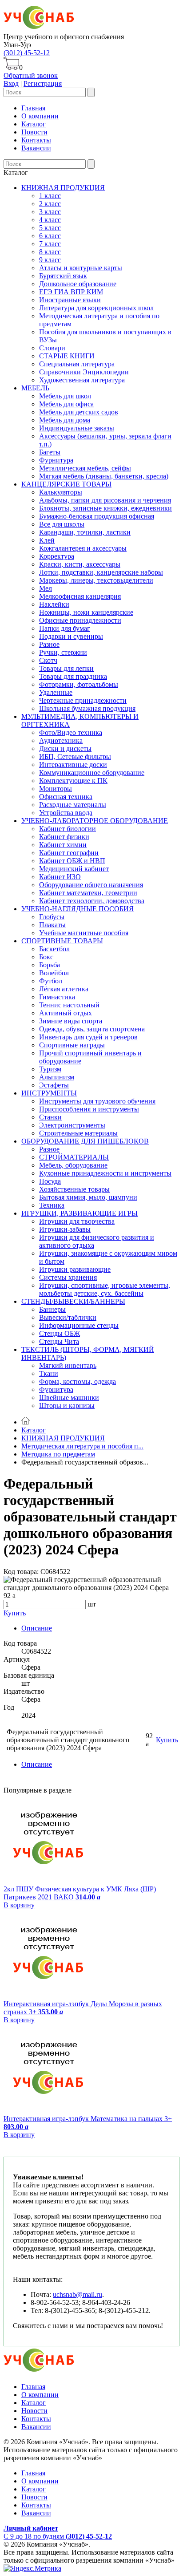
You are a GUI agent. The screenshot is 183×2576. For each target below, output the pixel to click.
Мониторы (56, 789)
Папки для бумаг (65, 628)
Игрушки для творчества (77, 1221)
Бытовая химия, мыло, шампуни (88, 1197)
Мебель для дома (65, 420)
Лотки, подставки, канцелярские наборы (101, 572)
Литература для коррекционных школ (96, 308)
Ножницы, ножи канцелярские (86, 612)
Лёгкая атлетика (64, 989)
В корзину (19, 1905)
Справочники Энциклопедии (84, 372)
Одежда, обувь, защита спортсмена (92, 1029)
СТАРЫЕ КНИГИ (67, 356)
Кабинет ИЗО (60, 877)
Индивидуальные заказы (77, 428)
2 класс (50, 204)
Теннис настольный (69, 1005)
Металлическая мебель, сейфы (85, 468)
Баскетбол (54, 949)
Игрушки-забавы (65, 1229)
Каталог (34, 124)
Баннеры (52, 1309)
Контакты (36, 140)
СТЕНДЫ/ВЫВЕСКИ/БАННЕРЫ (73, 1301)
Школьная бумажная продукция (87, 708)
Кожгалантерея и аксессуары (83, 548)
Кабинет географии (69, 853)
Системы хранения (68, 1277)
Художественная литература (82, 380)
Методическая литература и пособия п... (82, 1446)
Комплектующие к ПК (73, 781)
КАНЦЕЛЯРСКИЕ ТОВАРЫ (66, 484)
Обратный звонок (31, 75)
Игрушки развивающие (75, 1269)
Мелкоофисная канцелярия (80, 596)
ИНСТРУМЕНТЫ (49, 1093)
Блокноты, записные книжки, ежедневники (105, 508)
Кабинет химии (63, 845)
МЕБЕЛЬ (35, 388)
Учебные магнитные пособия (84, 933)
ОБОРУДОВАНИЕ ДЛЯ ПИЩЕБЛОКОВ (85, 1141)
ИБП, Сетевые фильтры (75, 757)
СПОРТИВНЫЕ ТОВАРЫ (62, 941)
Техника (52, 1205)
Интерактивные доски (73, 765)
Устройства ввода (66, 813)
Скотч (48, 660)
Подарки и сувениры (71, 636)
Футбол (51, 981)
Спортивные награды (72, 1045)
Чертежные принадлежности (83, 700)
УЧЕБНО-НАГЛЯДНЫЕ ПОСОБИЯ (78, 909)
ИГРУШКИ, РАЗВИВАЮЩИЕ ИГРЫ (80, 1213)
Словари (52, 348)
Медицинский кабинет (74, 869)
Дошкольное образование (78, 284)
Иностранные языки (70, 300)
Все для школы (62, 524)
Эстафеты (54, 1085)
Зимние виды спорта (71, 1021)
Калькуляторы (61, 492)
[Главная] (26, 1422)
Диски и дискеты (65, 748)
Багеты (50, 452)
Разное (49, 644)
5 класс (50, 228)
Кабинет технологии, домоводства (92, 901)
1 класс (50, 196)
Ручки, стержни (63, 652)
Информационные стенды (79, 1325)
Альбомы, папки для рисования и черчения (105, 500)
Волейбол (54, 973)
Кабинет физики (64, 837)
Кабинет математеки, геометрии (88, 893)
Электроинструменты (72, 1125)
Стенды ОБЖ (60, 1333)
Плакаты (52, 925)
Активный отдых (66, 1013)
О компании (40, 116)
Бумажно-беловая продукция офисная (97, 516)
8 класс (50, 252)
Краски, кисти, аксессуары (80, 564)
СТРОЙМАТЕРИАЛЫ (74, 1157)
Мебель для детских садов (79, 412)
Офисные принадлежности (80, 620)
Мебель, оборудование (73, 1165)
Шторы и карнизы (67, 1406)
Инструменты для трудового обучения (97, 1101)
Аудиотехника (61, 740)
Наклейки (54, 604)
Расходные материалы (73, 805)
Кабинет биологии (68, 829)
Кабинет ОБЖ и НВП (72, 861)
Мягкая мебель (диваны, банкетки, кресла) (104, 476)
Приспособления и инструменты (89, 1109)
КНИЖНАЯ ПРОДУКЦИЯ (63, 188)
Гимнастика (57, 997)
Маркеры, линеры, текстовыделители (96, 580)
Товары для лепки (66, 668)
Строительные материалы (78, 1133)
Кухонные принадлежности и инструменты (105, 1173)
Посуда (50, 1181)
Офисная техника (66, 797)
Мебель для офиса (66, 404)
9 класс (50, 260)
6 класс (50, 236)
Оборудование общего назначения (91, 885)
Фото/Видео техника (71, 732)
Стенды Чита (59, 1341)
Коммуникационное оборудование (92, 773)
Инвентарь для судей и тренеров (88, 1037)
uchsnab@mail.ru (78, 2294)
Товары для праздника (73, 676)
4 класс (50, 220)
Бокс (46, 957)
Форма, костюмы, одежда (78, 1381)
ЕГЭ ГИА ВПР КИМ (71, 292)
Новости (34, 132)
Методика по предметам (58, 1454)
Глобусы (52, 917)
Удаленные (56, 692)
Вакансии (36, 148)
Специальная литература (77, 364)
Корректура (57, 556)
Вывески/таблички (68, 1317)
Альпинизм (57, 1077)
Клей (47, 540)
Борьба (50, 965)
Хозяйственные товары (74, 1189)
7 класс (50, 244)
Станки (50, 1117)
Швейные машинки (69, 1398)
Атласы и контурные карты (81, 268)
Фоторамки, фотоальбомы (79, 684)
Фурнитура (56, 460)
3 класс (50, 212)
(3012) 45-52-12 (27, 53)
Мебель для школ (65, 396)
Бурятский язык (63, 276)
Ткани (49, 1373)
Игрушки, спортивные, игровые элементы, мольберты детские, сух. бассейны (105, 1289)
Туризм (50, 1069)
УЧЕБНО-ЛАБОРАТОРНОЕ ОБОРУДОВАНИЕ (95, 821)
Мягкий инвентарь (68, 1365)
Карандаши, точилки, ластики (85, 532)
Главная (33, 108)
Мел (46, 588)
